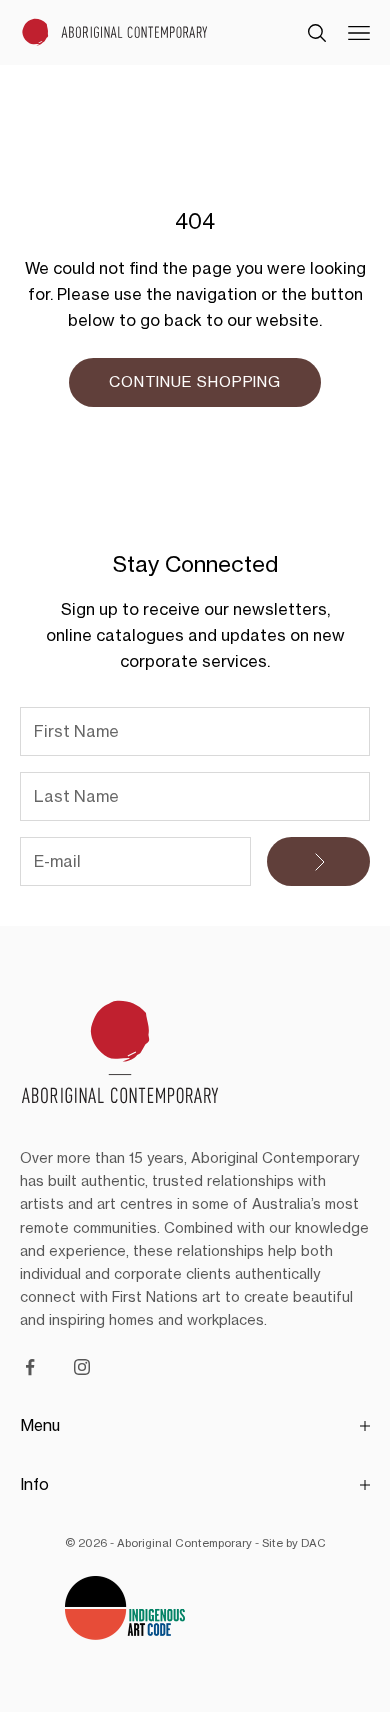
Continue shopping (195, 381)
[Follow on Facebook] (30, 1367)
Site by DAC (294, 1543)
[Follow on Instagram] (82, 1367)
